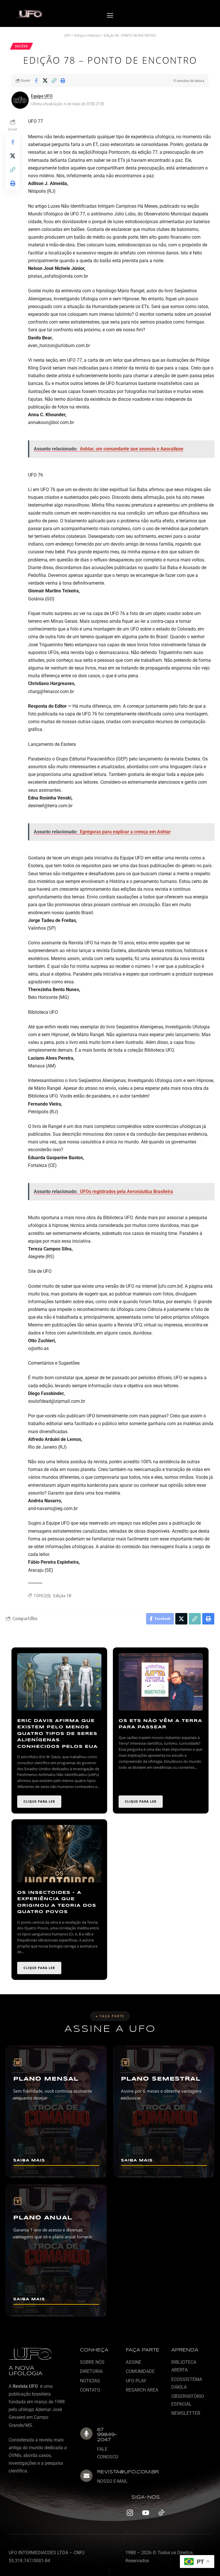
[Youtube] (146, 2513)
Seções (21, 46)
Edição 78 (62, 1596)
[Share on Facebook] (36, 81)
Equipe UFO (42, 96)
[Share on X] (45, 81)
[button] (110, 16)
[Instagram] (130, 2513)
